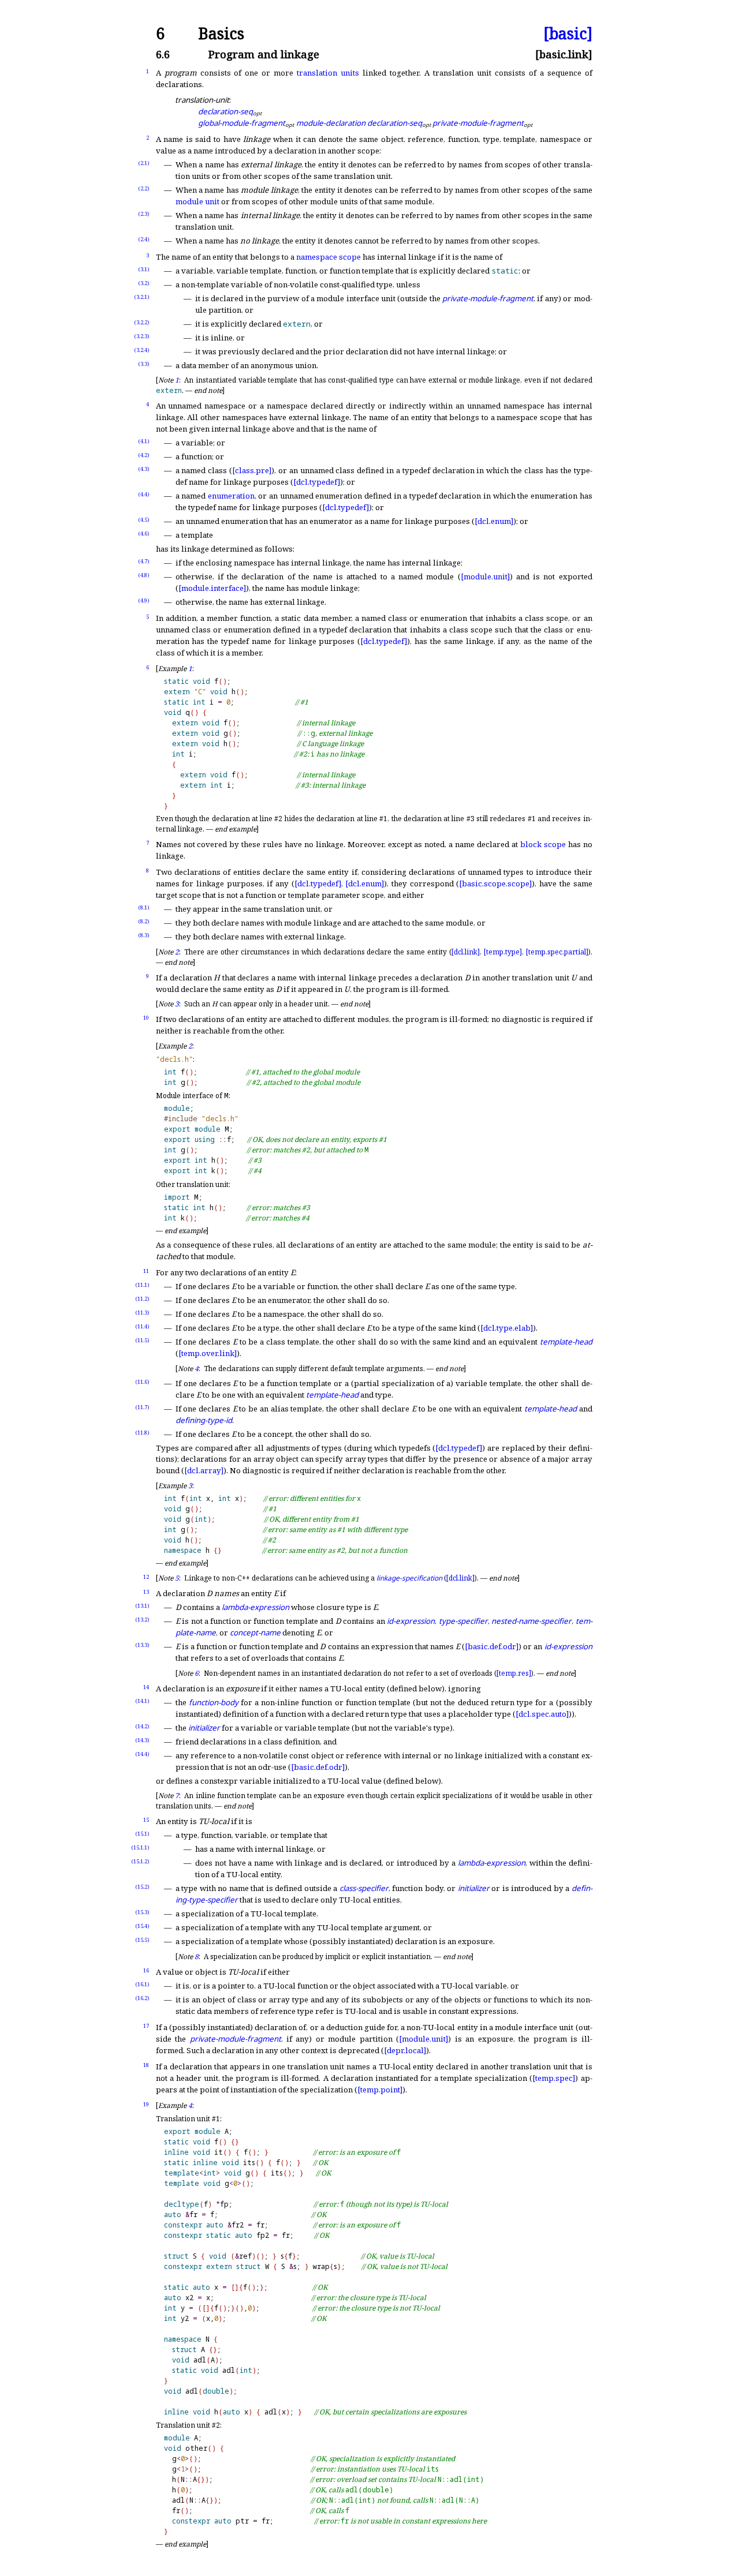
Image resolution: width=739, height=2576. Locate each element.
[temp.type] (503, 952)
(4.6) (144, 533)
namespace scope (329, 257)
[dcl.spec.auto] (542, 1714)
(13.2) (142, 1620)
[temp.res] (514, 1673)
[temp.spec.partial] (557, 952)
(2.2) (144, 188)
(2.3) (144, 214)
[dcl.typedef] (317, 482)
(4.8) (144, 575)
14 (146, 1687)
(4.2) (144, 455)
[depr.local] (405, 2050)
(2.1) (144, 163)
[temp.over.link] (208, 1353)
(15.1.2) (140, 1861)
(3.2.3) (142, 336)
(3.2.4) (142, 350)
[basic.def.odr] (492, 1646)
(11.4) (142, 1326)
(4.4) (144, 494)
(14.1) (142, 1701)
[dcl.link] (466, 952)
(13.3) (142, 1645)
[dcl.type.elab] (507, 1328)
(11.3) (142, 1313)
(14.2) (142, 1726)
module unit (197, 201)
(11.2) (142, 1299)
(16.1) (142, 1984)
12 (146, 1577)
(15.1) (142, 1834)
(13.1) (142, 1606)
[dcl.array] (204, 1470)
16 (146, 1970)
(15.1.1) (140, 1847)
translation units (328, 73)
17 (146, 2026)
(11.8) (142, 1433)
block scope (543, 844)
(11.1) (142, 1285)
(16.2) (142, 1998)
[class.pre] (252, 470)
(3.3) (144, 364)
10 (146, 1018)
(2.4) (144, 239)
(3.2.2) (142, 322)
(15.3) (142, 1912)
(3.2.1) (142, 297)
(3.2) (144, 283)
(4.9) (144, 600)
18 (146, 2065)
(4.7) (144, 561)
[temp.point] (380, 2090)
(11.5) (142, 1340)
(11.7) (142, 1407)
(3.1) (144, 269)
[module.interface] (212, 588)
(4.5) (144, 520)
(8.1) (144, 907)
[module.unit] (485, 576)
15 (146, 1820)
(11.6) (142, 1382)
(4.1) (144, 441)
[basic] (568, 34)
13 (146, 1592)
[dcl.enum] (494, 521)
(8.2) (144, 921)
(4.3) (144, 469)
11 (146, 1271)
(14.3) (142, 1740)
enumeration (231, 496)
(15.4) (142, 1926)
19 (146, 2104)
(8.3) (144, 935)
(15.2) (142, 1887)
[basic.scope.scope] (495, 883)
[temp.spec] (554, 2078)
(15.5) (142, 1940)
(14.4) (142, 1754)
